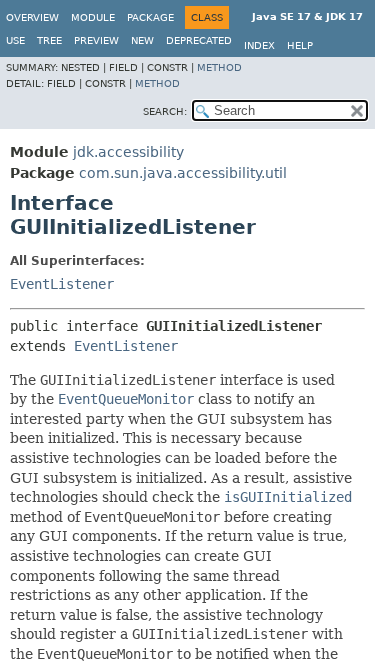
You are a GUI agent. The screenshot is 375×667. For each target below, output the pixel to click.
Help (300, 45)
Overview (32, 17)
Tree (49, 40)
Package (150, 17)
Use (15, 40)
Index (259, 45)
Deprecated (199, 40)
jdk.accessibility (128, 152)
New (142, 40)
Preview (96, 40)
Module (93, 17)
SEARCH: (165, 111)
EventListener (62, 284)
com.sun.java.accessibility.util (183, 173)
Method (219, 67)
